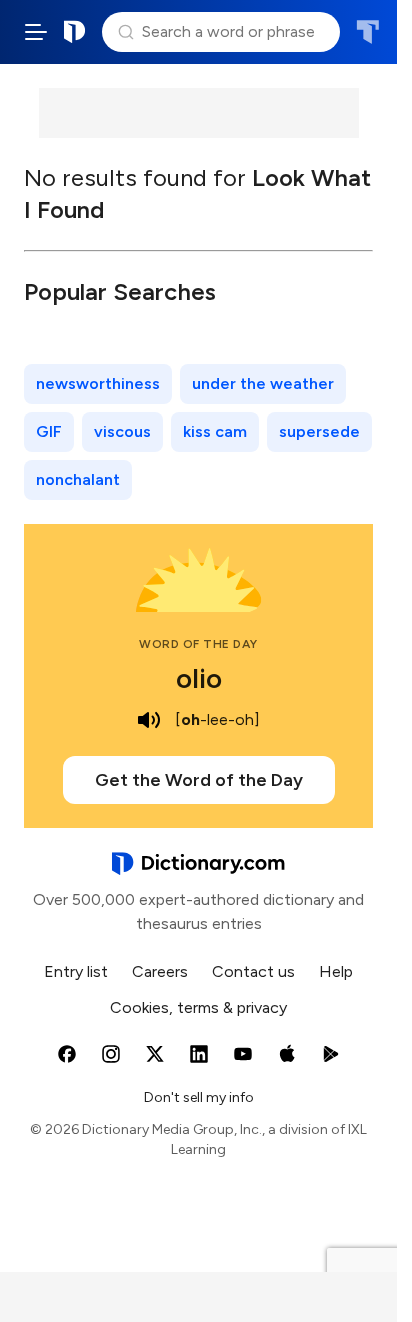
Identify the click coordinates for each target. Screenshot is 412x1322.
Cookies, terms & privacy (198, 1007)
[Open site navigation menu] (36, 32)
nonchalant (78, 479)
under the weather (263, 383)
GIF (49, 431)
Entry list (76, 971)
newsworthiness (98, 383)
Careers (160, 971)
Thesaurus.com (367, 32)
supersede (319, 431)
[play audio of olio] (149, 720)
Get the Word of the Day (199, 780)
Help (336, 971)
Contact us (253, 971)
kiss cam (215, 431)
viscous (122, 431)
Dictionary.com (75, 32)
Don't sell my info (199, 1097)
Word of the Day (198, 644)
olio (199, 678)
